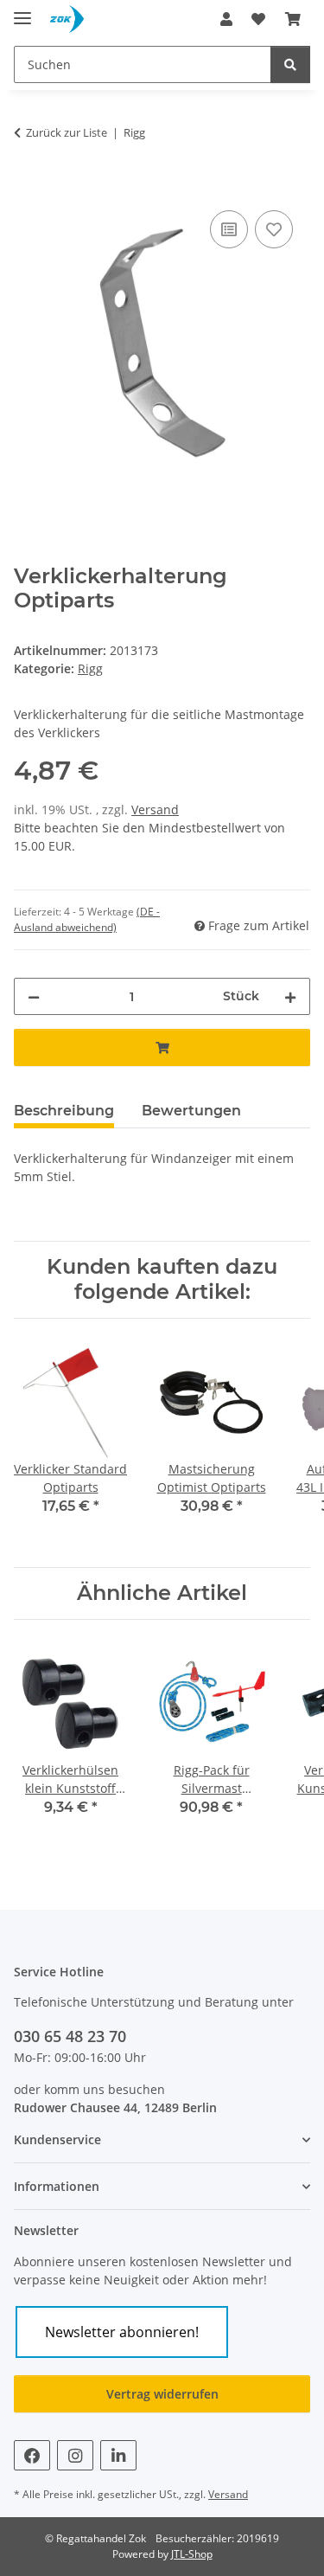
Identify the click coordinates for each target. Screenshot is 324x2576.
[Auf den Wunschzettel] (274, 229)
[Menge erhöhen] (290, 996)
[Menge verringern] (34, 996)
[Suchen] (290, 64)
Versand (155, 809)
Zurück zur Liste (67, 132)
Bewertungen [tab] (191, 1111)
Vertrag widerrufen (162, 2394)
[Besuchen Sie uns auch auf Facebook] (32, 2455)
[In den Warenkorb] (28, 187)
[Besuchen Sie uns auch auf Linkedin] (118, 2455)
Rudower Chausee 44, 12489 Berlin (115, 2107)
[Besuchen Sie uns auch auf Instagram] (75, 2455)
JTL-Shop (192, 2554)
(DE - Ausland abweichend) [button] (87, 919)
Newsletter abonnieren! (122, 2332)
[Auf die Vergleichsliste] (229, 229)
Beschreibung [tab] (64, 1111)
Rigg (90, 668)
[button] (226, 19)
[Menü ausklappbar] (22, 11)
